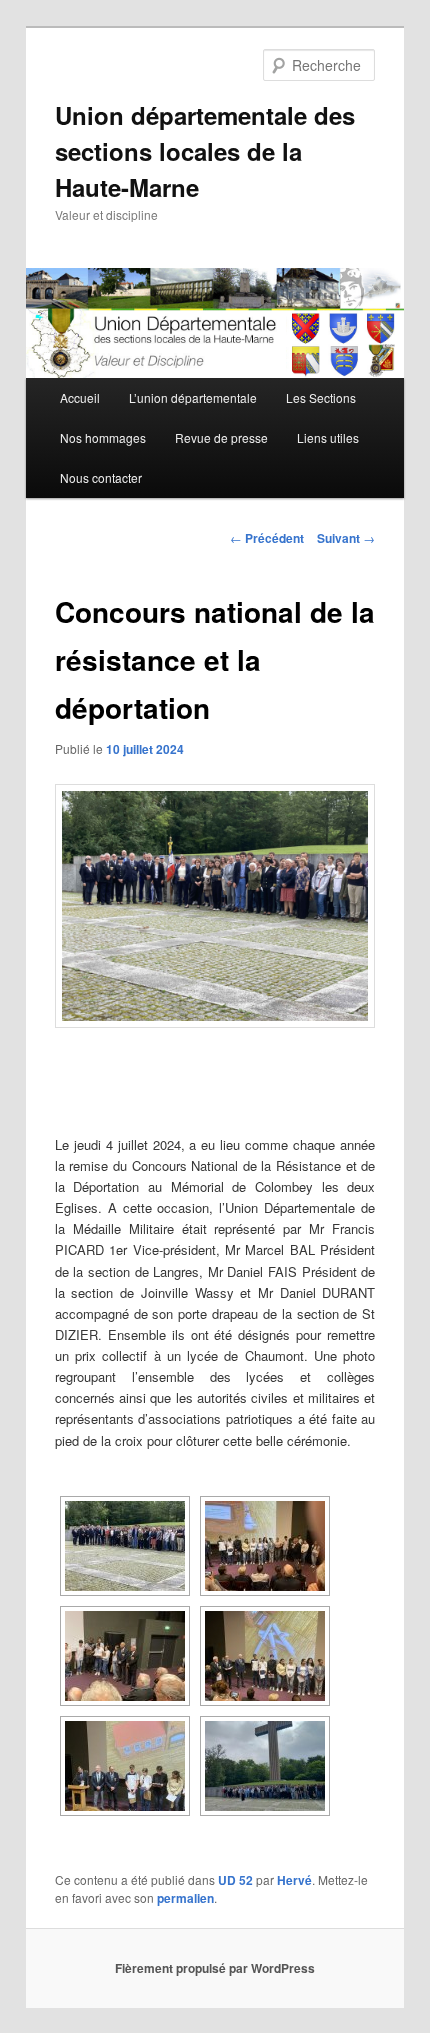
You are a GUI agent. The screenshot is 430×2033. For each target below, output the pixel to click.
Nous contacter (101, 477)
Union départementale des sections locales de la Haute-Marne (205, 151)
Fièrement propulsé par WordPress (215, 1968)
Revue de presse (221, 437)
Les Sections (321, 397)
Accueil (80, 397)
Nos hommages (103, 437)
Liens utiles (328, 437)
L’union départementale (193, 397)
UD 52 (235, 1880)
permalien (185, 1898)
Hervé (294, 1880)
